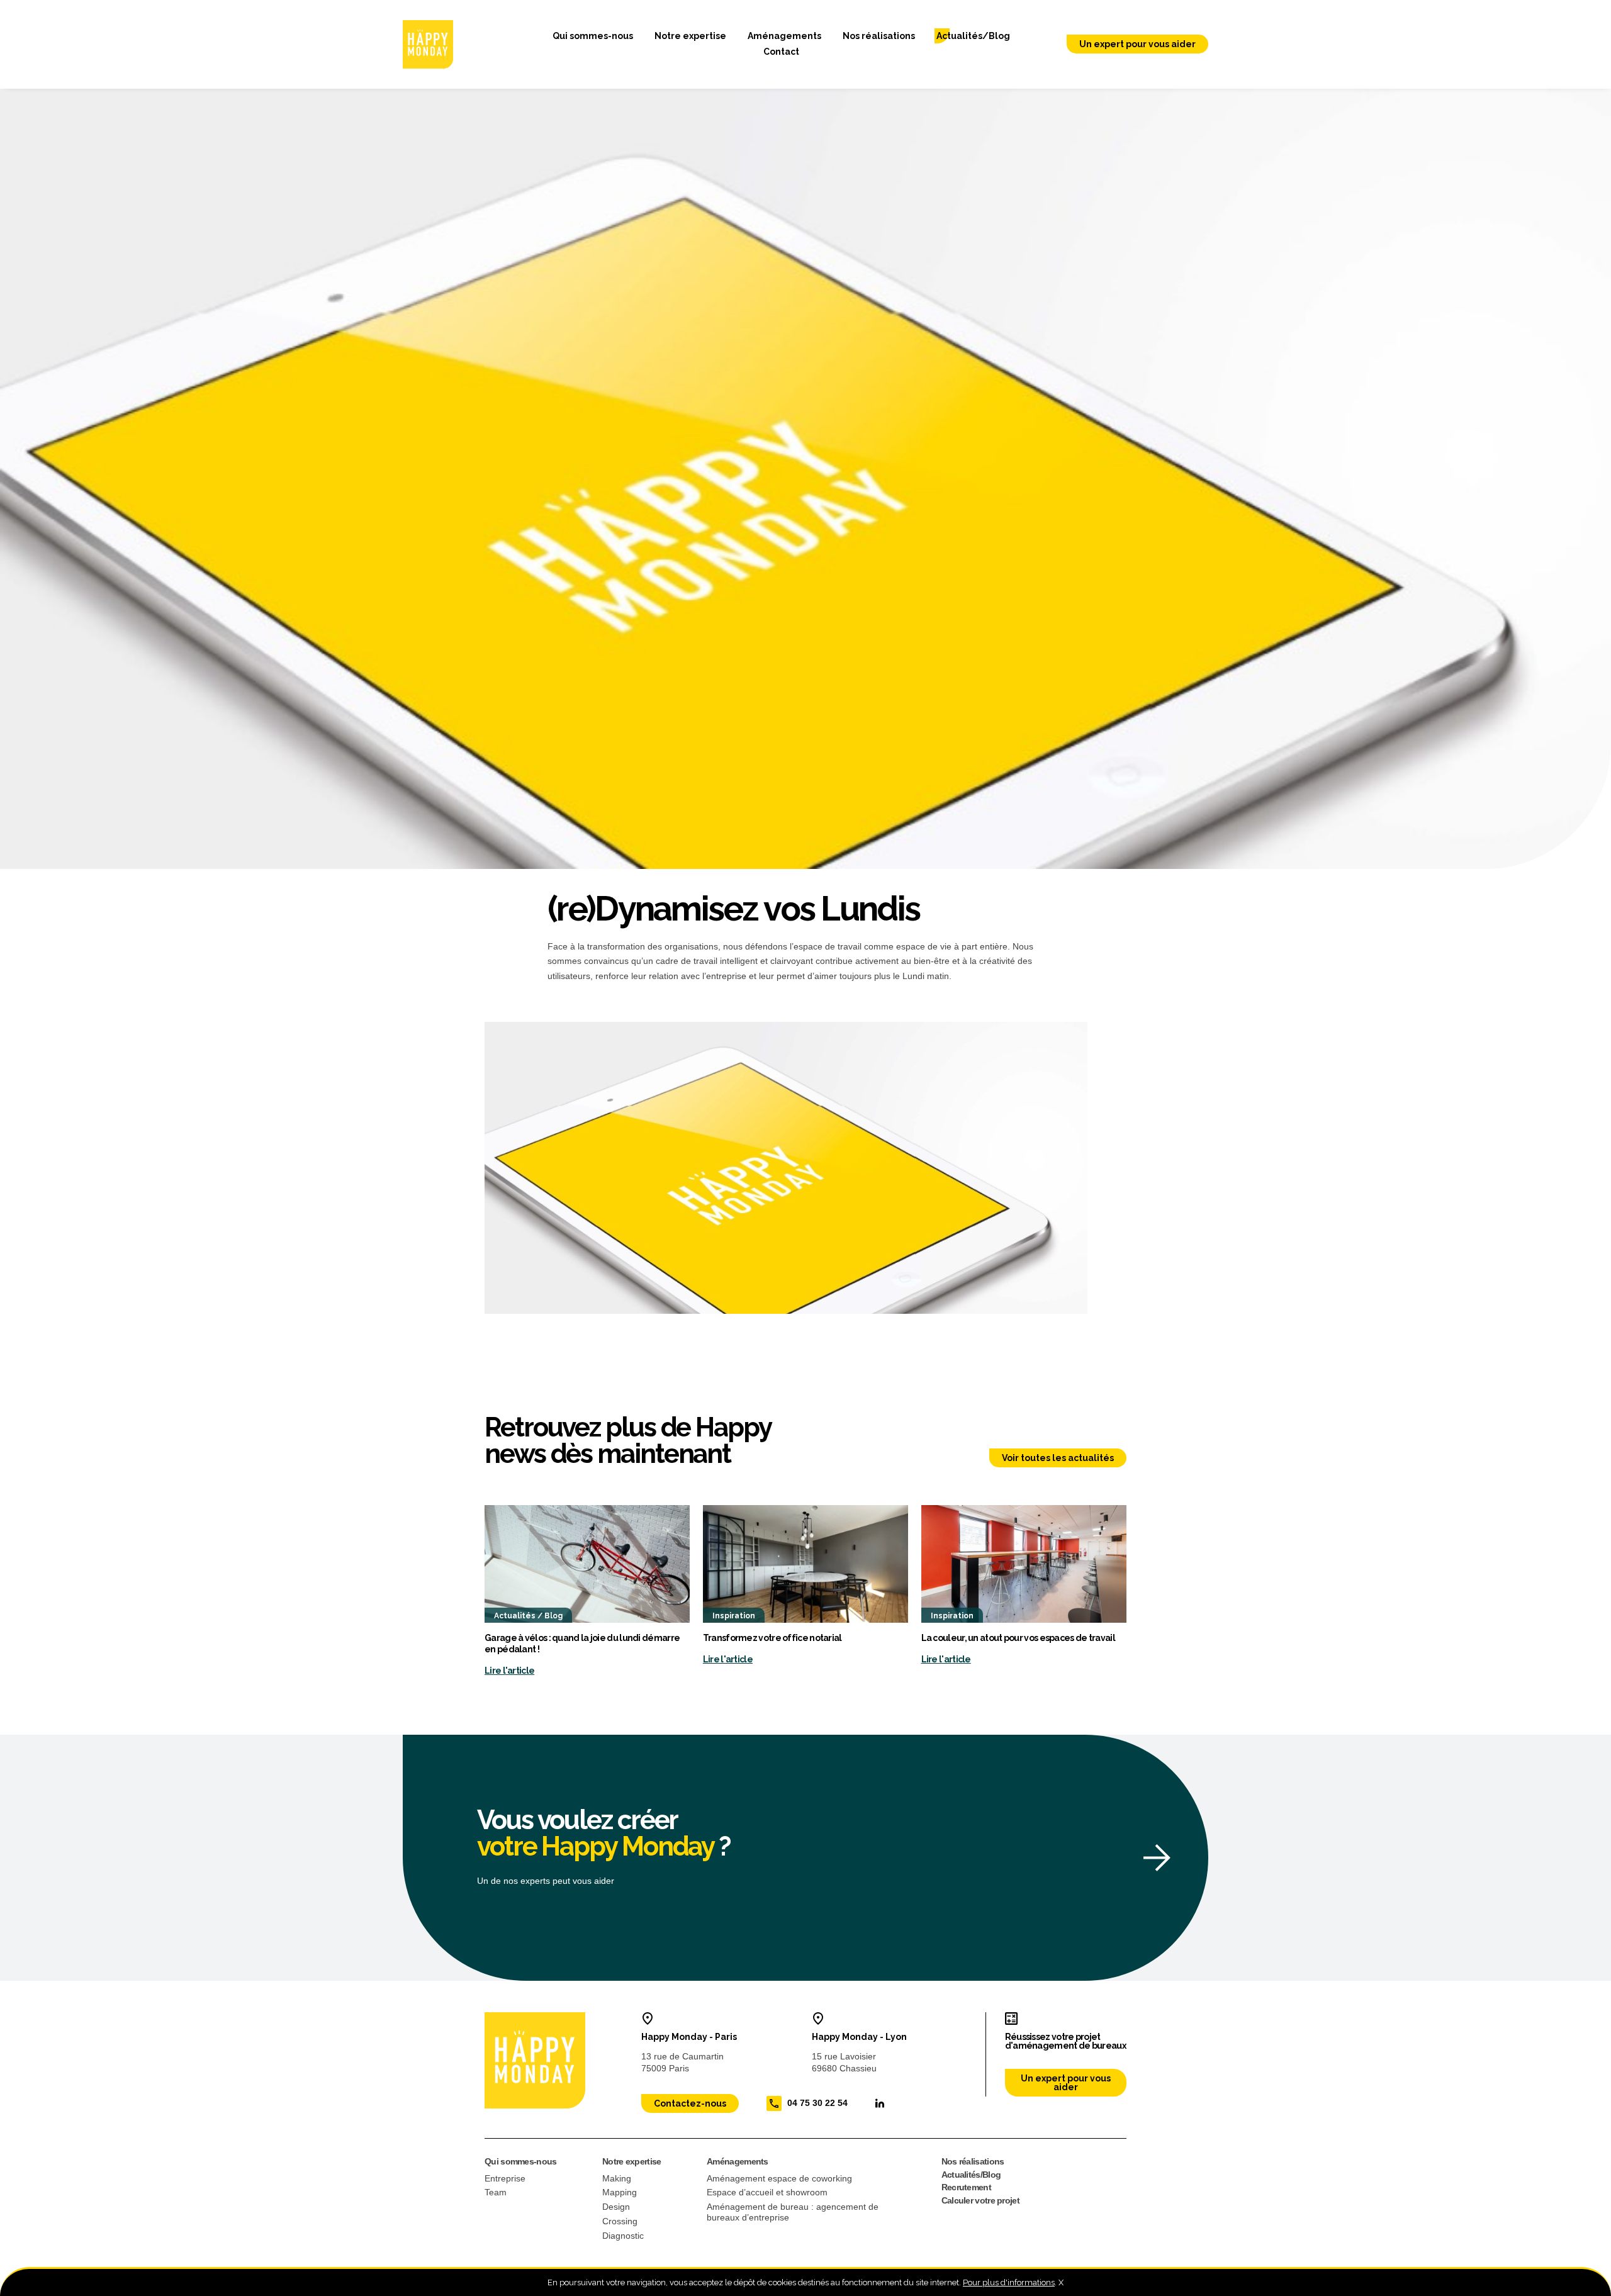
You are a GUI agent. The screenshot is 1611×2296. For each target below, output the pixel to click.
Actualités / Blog (528, 1616)
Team (496, 2192)
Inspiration (734, 1616)
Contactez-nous (690, 2103)
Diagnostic (623, 2236)
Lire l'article (509, 1671)
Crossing (620, 2221)
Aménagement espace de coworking (779, 2178)
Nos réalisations (879, 36)
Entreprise (505, 2178)
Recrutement (966, 2187)
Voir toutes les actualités (1058, 1458)
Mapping (620, 2192)
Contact (781, 52)
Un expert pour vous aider (1137, 44)
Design (616, 2207)
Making (617, 2178)
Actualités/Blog (973, 36)
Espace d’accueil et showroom (767, 2192)
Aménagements (784, 36)
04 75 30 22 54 (817, 2102)
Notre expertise (690, 36)
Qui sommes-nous (593, 36)
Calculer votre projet (980, 2200)
